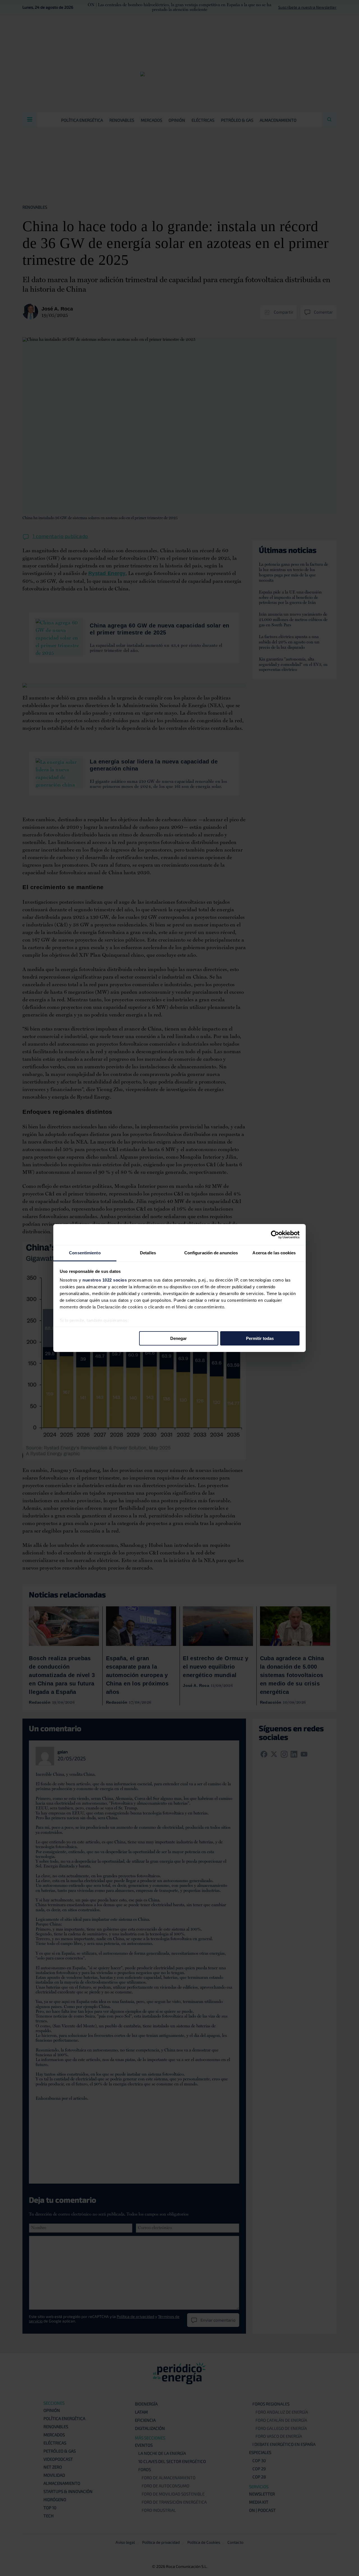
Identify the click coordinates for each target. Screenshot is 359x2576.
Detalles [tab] (148, 1253)
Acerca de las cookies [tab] (274, 1253)
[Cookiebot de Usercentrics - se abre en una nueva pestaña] (275, 1234)
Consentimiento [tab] (85, 1253)
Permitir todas (260, 1338)
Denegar (179, 1338)
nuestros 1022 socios (105, 1280)
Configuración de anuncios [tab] (211, 1253)
